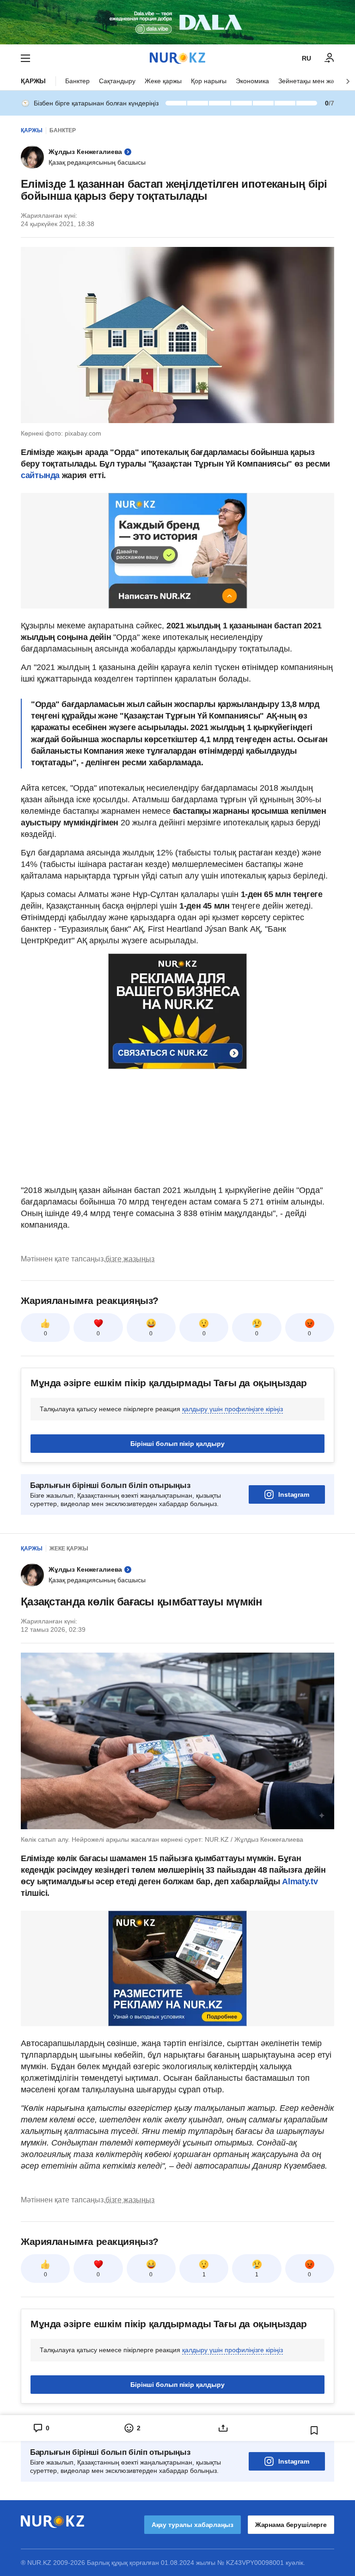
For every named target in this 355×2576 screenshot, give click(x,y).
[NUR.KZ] (177, 58)
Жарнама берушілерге (291, 2525)
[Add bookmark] (314, 2430)
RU (306, 58)
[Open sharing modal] (223, 2428)
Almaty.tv (299, 1881)
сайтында (40, 475)
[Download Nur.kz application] (177, 22)
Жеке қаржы (163, 81)
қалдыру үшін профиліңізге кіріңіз (233, 1409)
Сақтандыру (117, 81)
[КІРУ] (330, 58)
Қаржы (33, 81)
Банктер (77, 81)
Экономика (252, 81)
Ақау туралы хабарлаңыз (193, 2525)
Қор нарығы (209, 81)
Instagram (294, 1494)
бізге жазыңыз (130, 1259)
